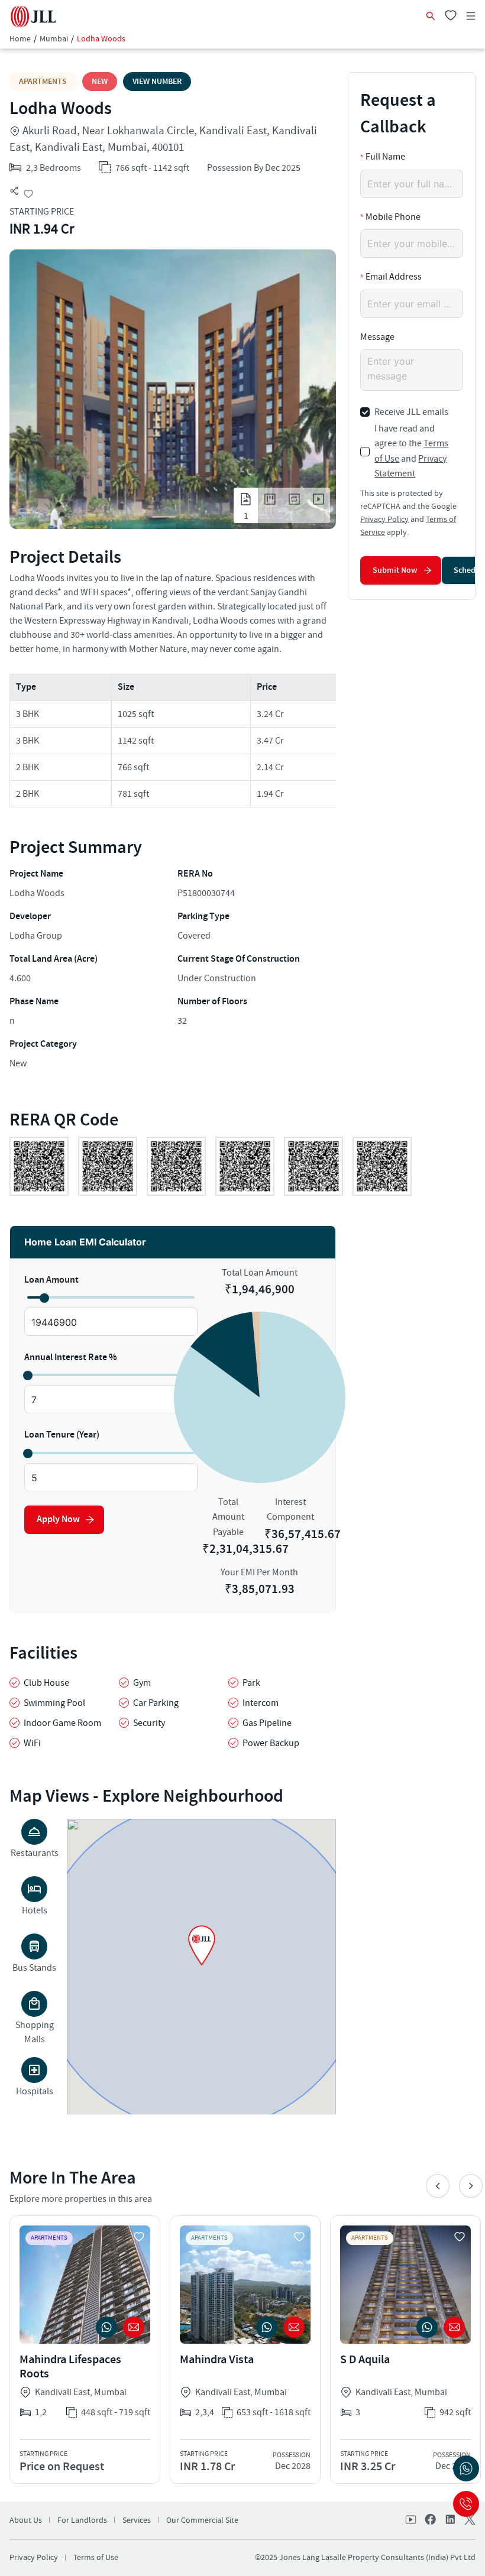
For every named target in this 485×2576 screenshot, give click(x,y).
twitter (468, 2520)
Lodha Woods (101, 39)
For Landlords (82, 2520)
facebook (431, 2520)
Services (137, 2520)
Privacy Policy (384, 520)
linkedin (450, 2520)
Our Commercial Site (202, 2520)
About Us (26, 2520)
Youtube (412, 2520)
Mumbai (54, 39)
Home (20, 39)
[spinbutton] (111, 1322)
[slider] (44, 1297)
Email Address (394, 277)
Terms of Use (96, 2558)
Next (471, 2186)
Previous (438, 2186)
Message (377, 337)
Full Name (385, 157)
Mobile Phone (393, 217)
